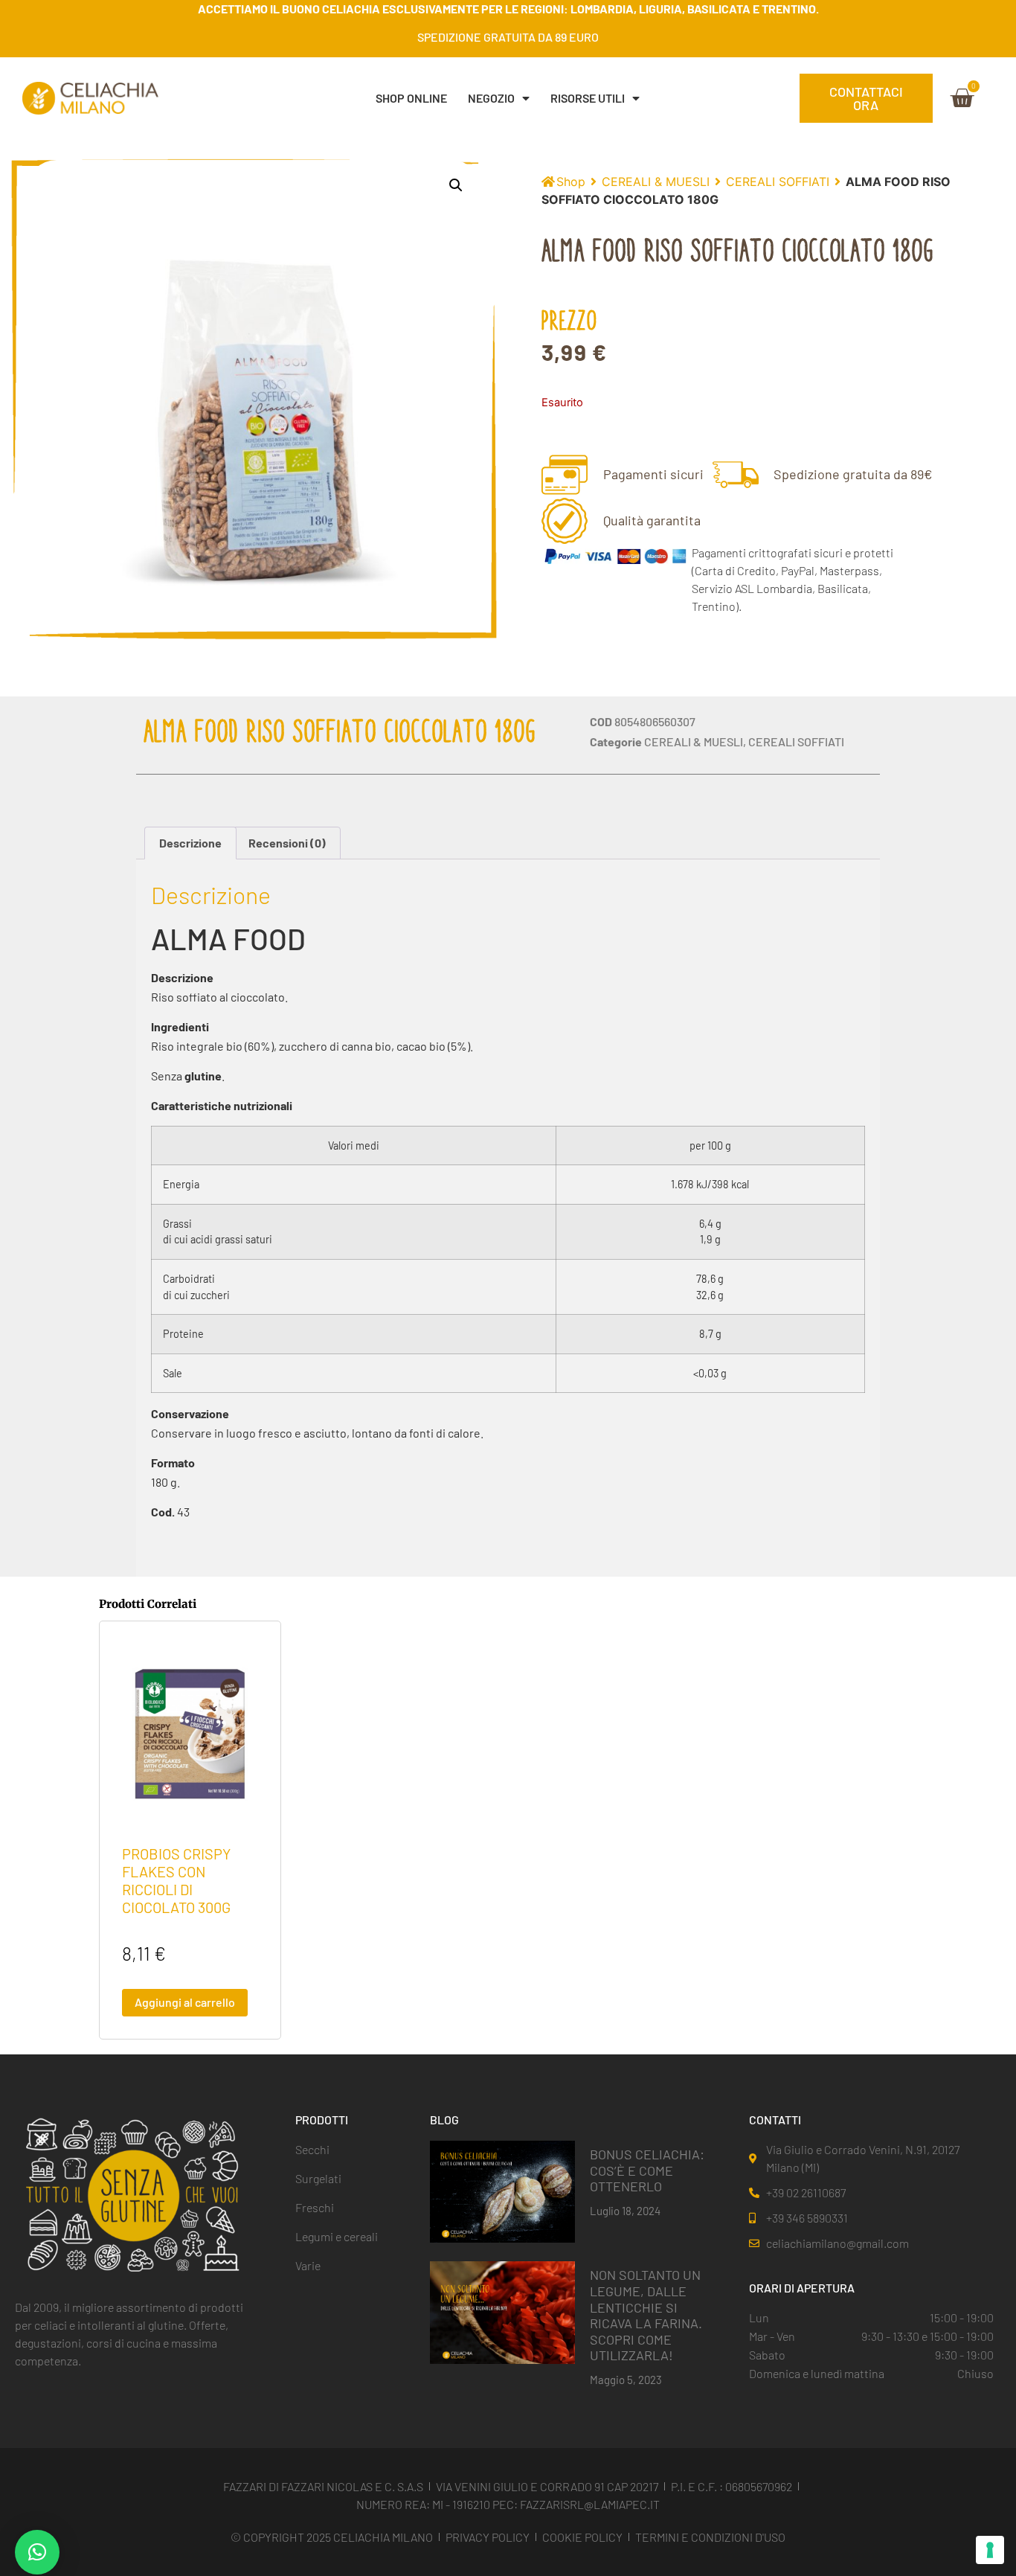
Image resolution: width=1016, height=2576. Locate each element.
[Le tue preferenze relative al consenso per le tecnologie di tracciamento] (990, 2550)
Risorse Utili (588, 98)
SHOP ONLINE (411, 98)
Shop (571, 182)
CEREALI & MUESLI (656, 182)
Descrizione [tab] (190, 843)
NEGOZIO (491, 98)
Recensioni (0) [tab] (287, 843)
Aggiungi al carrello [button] (185, 2002)
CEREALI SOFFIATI (778, 182)
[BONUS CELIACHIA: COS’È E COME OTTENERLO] (502, 2191)
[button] (456, 185)
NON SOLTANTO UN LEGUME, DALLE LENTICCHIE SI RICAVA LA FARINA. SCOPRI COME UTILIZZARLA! (646, 2315)
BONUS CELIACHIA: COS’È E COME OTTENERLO (647, 2170)
